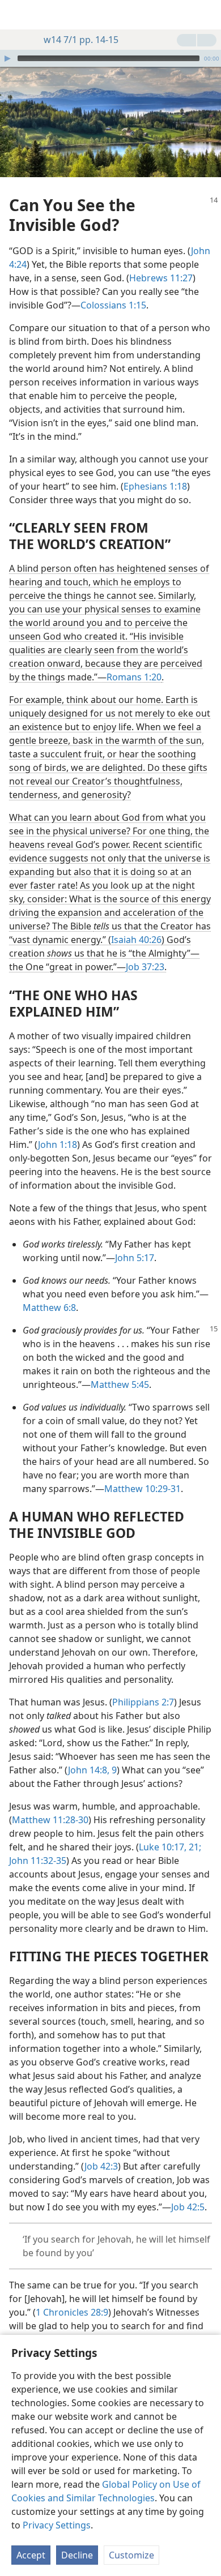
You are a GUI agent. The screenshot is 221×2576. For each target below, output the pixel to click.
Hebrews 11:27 (161, 278)
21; (194, 1847)
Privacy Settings (57, 2525)
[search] (207, 15)
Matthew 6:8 (49, 1308)
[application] (110, 58)
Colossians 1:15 (113, 305)
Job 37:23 (145, 967)
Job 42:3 (101, 2166)
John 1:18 (58, 1145)
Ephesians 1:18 (155, 486)
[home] (17, 15)
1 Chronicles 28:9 (72, 2312)
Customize (131, 2555)
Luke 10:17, (163, 1847)
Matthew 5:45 (120, 1385)
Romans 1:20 (134, 677)
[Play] (7, 58)
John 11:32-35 (38, 1861)
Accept (31, 2555)
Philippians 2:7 (143, 1702)
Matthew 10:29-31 (143, 1489)
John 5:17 (135, 1258)
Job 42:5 (188, 2207)
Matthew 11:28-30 (50, 1820)
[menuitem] (17, 15)
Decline (77, 2555)
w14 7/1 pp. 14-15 (81, 40)
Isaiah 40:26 (136, 940)
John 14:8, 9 (92, 1770)
